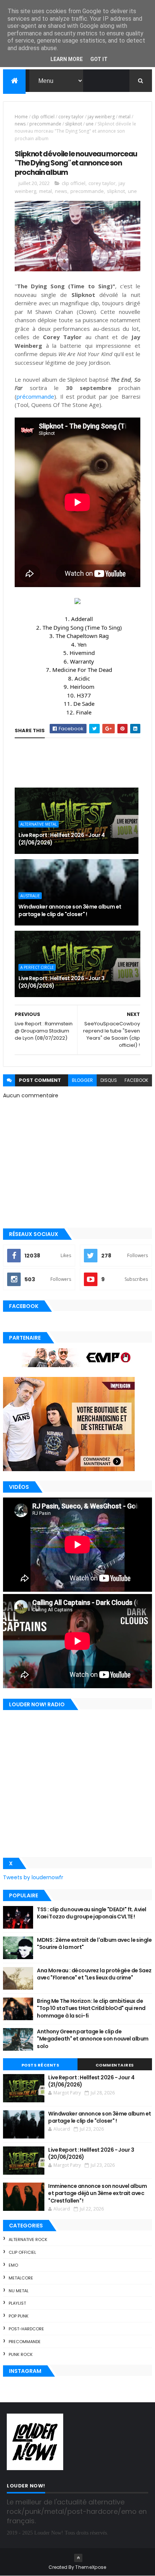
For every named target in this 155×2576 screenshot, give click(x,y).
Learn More (67, 59)
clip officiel (43, 117)
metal (125, 117)
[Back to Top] (78, 2558)
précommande (35, 396)
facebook (136, 1080)
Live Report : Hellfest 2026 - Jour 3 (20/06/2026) (61, 982)
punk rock (21, 2354)
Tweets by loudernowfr (33, 1877)
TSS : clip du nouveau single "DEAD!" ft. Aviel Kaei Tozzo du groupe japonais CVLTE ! (91, 1913)
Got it (99, 59)
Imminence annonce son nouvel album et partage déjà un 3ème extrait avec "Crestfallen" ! (97, 2193)
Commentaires (115, 2065)
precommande (45, 124)
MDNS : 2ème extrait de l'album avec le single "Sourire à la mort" (94, 1944)
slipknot (74, 124)
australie (30, 896)
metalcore (21, 2278)
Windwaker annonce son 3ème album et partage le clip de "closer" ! (70, 910)
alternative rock (28, 2239)
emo (13, 2265)
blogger (82, 1080)
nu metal (19, 2291)
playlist (17, 2303)
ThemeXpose (91, 2567)
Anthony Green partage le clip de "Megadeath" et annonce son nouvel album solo (93, 2039)
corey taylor (71, 117)
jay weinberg (101, 117)
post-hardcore (26, 2329)
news (20, 124)
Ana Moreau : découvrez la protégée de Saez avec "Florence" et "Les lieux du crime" (94, 1974)
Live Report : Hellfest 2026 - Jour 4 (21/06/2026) (62, 839)
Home (21, 117)
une (90, 124)
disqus (109, 1080)
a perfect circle (37, 967)
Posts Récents (40, 2065)
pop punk (19, 2316)
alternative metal (39, 824)
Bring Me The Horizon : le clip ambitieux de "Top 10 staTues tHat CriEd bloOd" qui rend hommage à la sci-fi (91, 2008)
